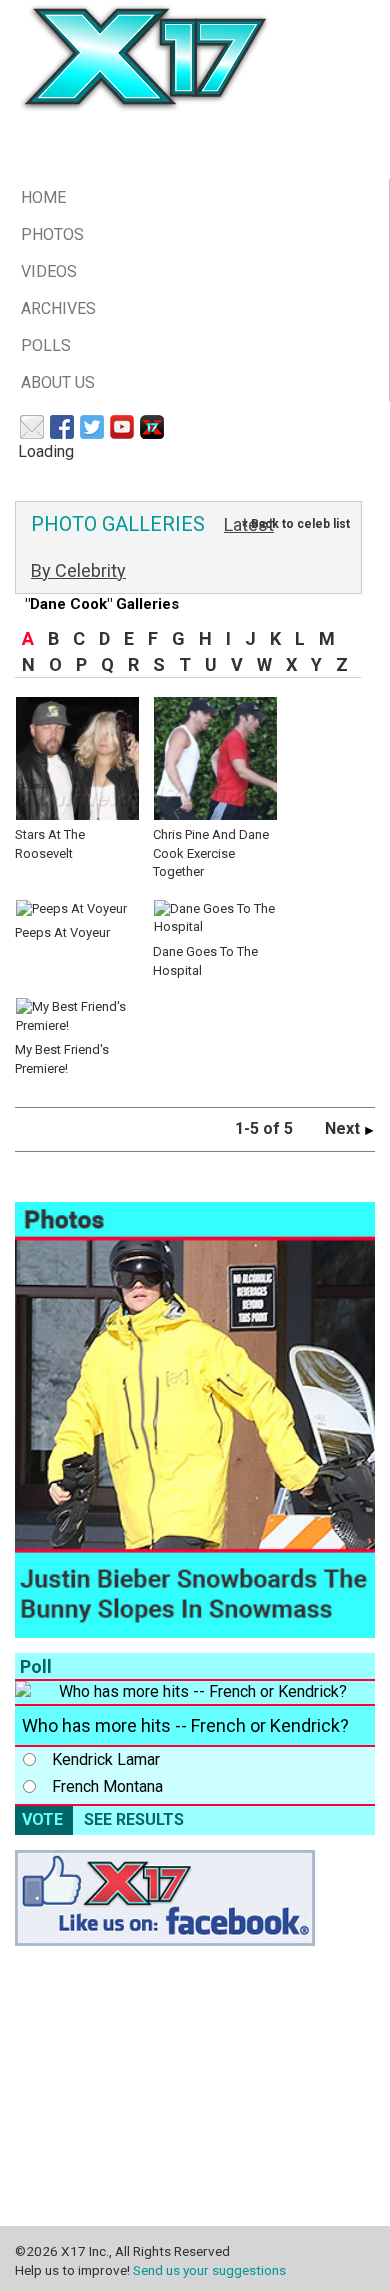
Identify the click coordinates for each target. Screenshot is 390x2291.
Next (344, 1128)
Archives (58, 308)
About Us (58, 382)
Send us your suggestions (209, 2270)
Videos (49, 271)
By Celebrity (78, 570)
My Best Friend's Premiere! (62, 1059)
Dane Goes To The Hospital (205, 960)
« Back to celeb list (296, 524)
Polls (46, 345)
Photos (52, 234)
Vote (42, 1819)
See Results (134, 1819)
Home (43, 197)
